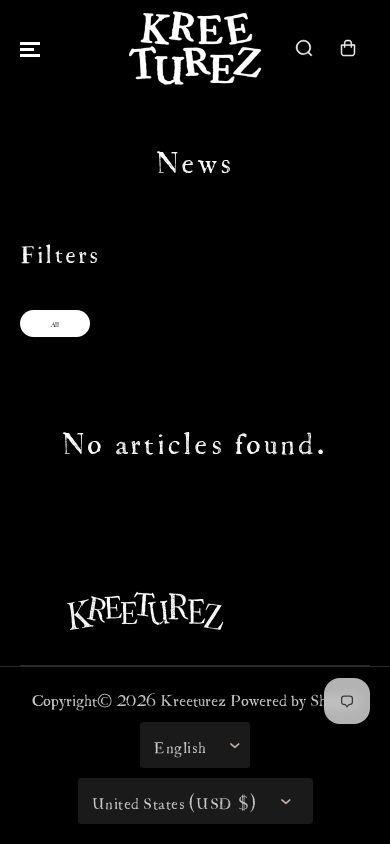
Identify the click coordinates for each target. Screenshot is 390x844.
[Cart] (348, 48)
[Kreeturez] (195, 48)
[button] (30, 48)
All (55, 323)
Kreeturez (193, 697)
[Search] (304, 48)
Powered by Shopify (294, 697)
